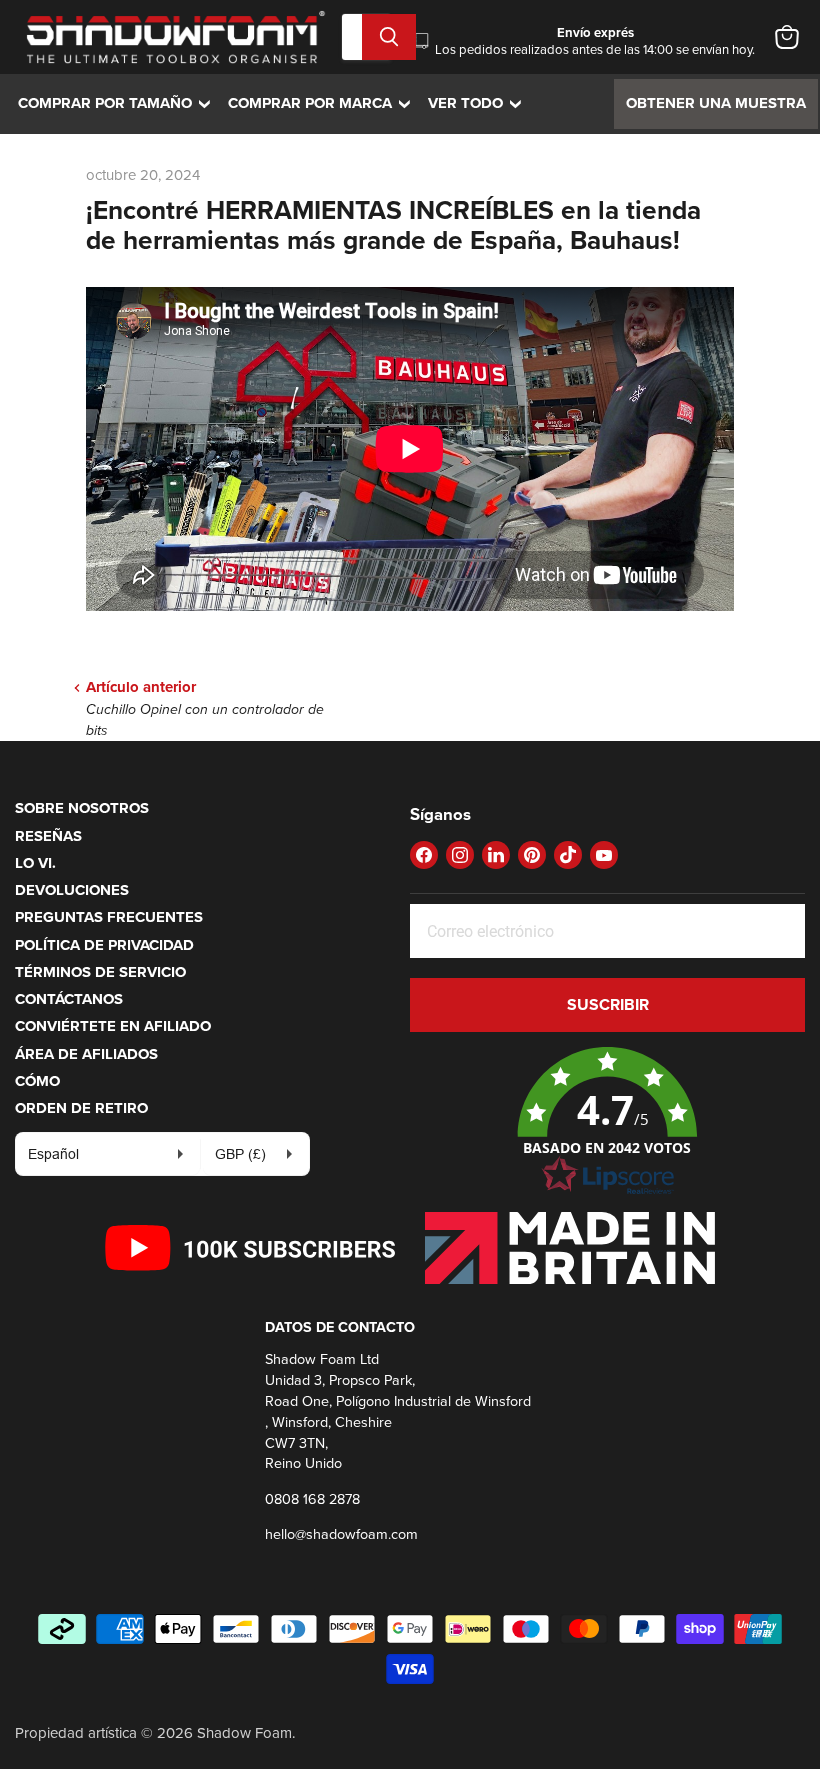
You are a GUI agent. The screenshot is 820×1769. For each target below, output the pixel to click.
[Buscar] (389, 37)
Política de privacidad (104, 945)
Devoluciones (72, 890)
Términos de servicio (100, 972)
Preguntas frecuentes (109, 917)
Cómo (37, 1081)
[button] (607, 1122)
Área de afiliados (86, 1054)
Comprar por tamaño (119, 103)
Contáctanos (69, 999)
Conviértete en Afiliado (113, 1026)
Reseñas (48, 836)
